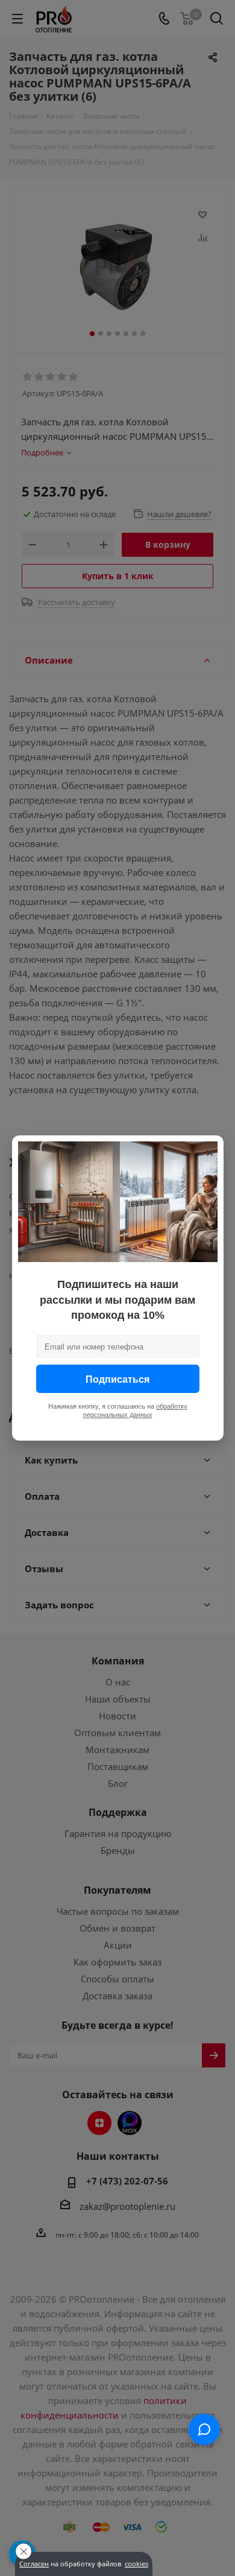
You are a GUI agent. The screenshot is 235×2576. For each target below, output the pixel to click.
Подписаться (117, 1379)
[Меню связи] (204, 2429)
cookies (136, 2564)
